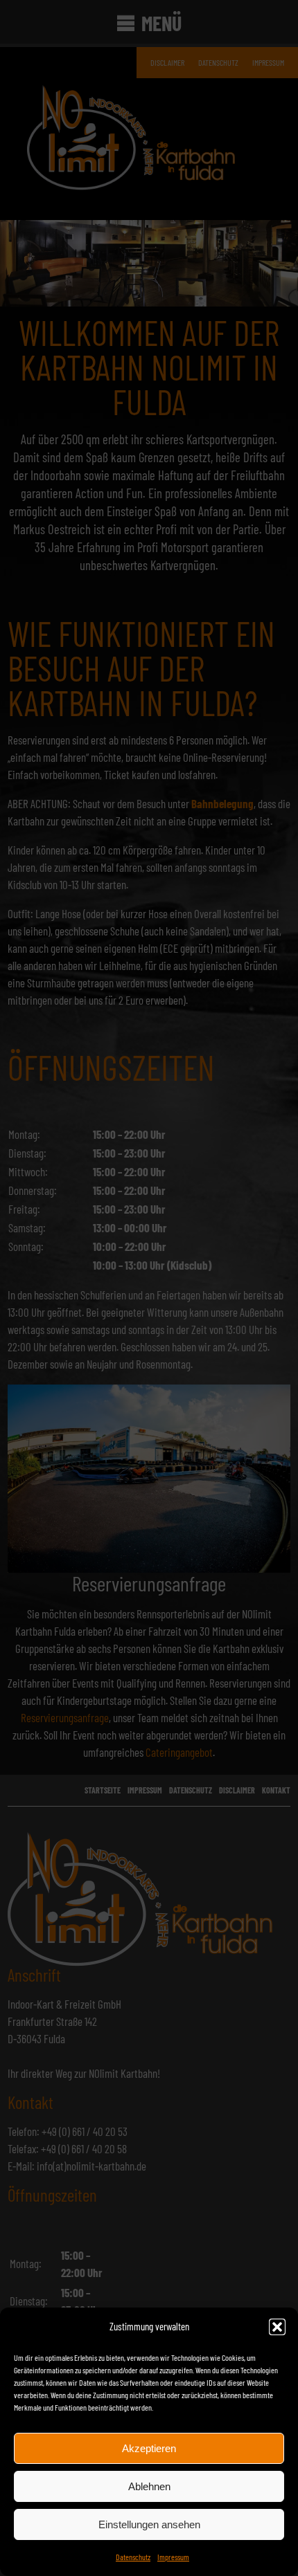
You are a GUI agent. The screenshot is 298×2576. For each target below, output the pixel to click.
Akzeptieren (149, 2448)
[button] (277, 2327)
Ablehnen (149, 2486)
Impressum (173, 2557)
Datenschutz (133, 2557)
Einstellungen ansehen (149, 2524)
